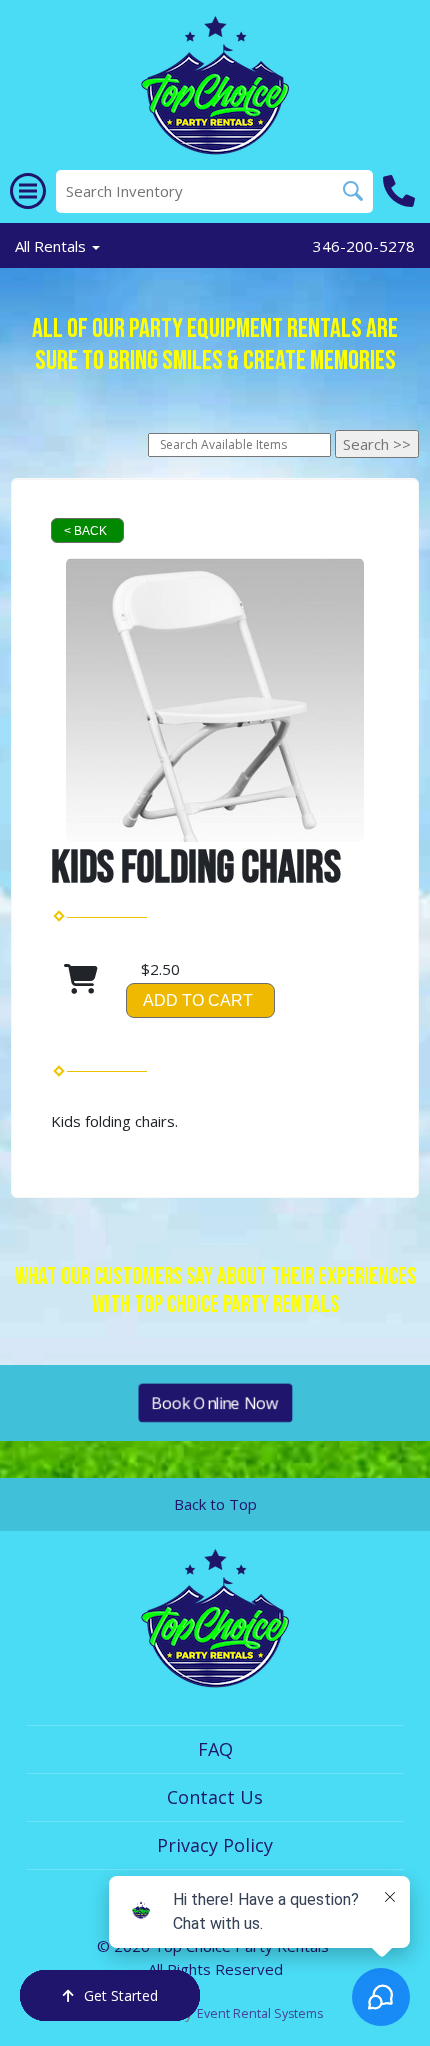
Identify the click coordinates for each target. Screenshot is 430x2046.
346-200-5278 (364, 246)
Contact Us (215, 1797)
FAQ (215, 1749)
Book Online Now (214, 1402)
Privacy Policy (215, 1845)
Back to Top (215, 1504)
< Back (85, 531)
